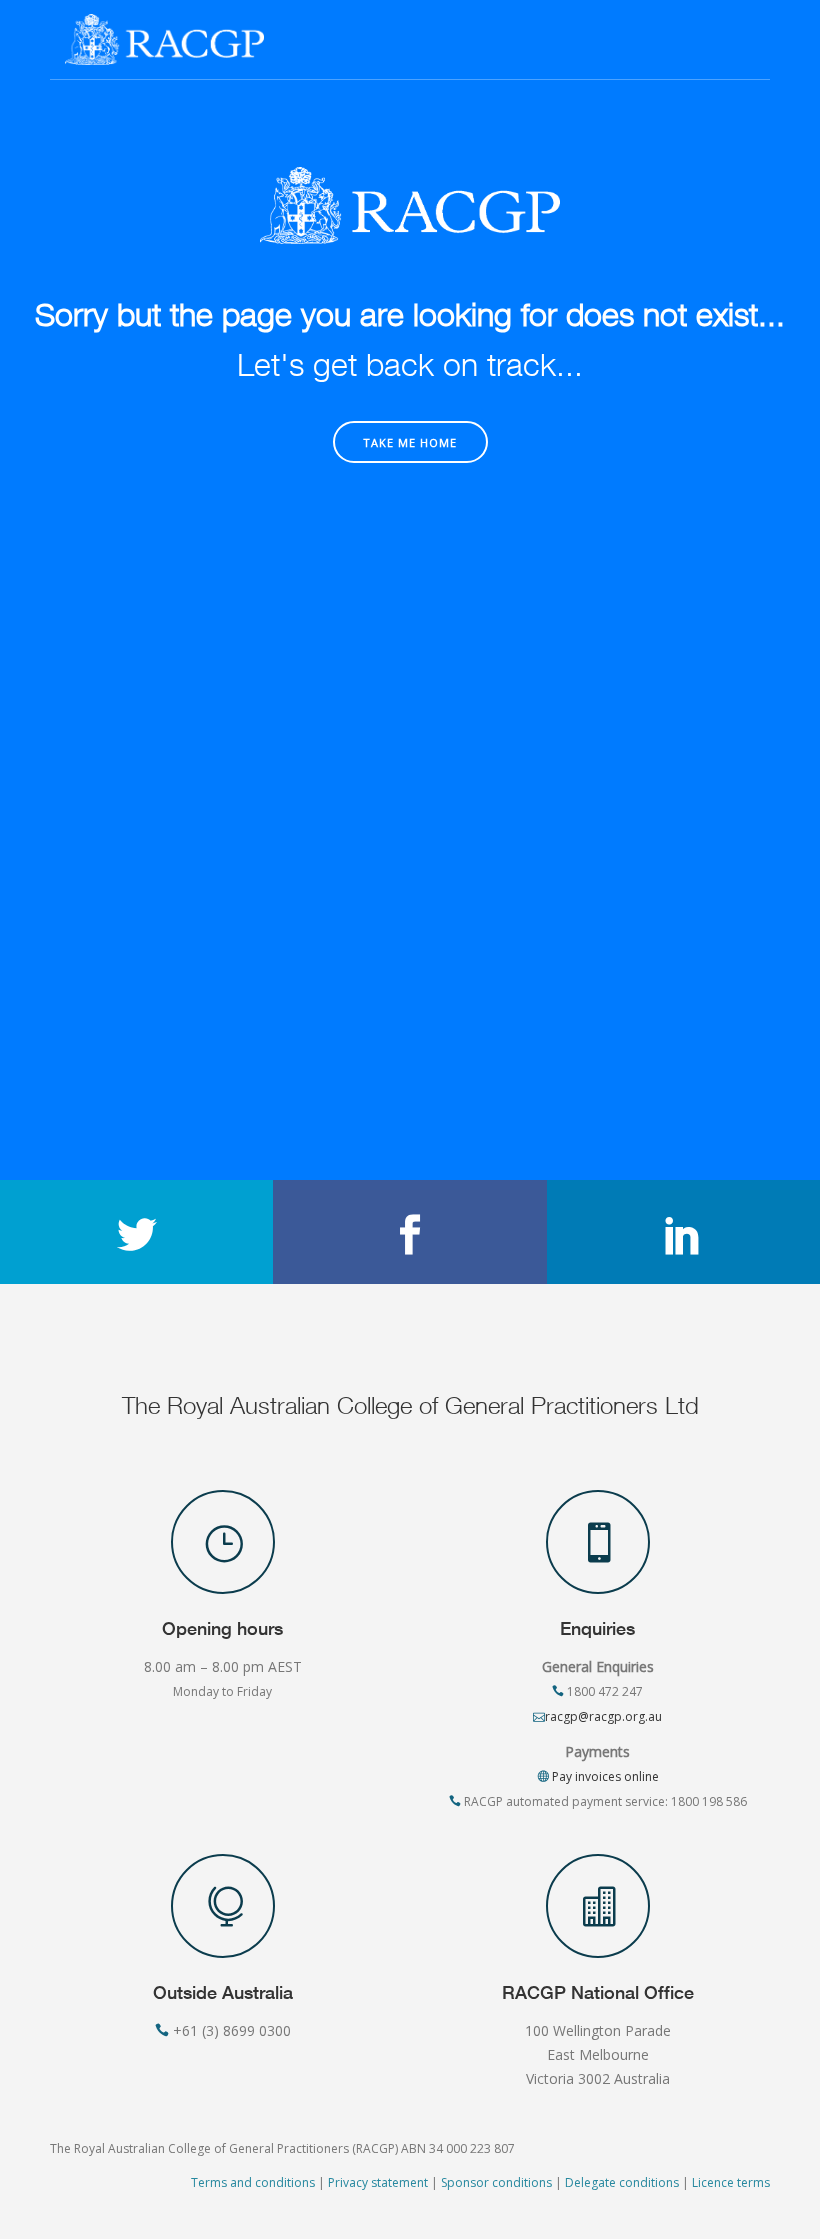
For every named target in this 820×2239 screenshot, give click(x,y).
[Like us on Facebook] (409, 1232)
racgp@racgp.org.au (603, 1716)
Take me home (410, 442)
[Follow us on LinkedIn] (683, 1232)
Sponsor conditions (496, 2182)
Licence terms (731, 2182)
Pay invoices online (604, 1776)
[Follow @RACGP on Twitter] (136, 1232)
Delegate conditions (622, 2182)
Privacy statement (378, 2182)
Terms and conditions (253, 2182)
